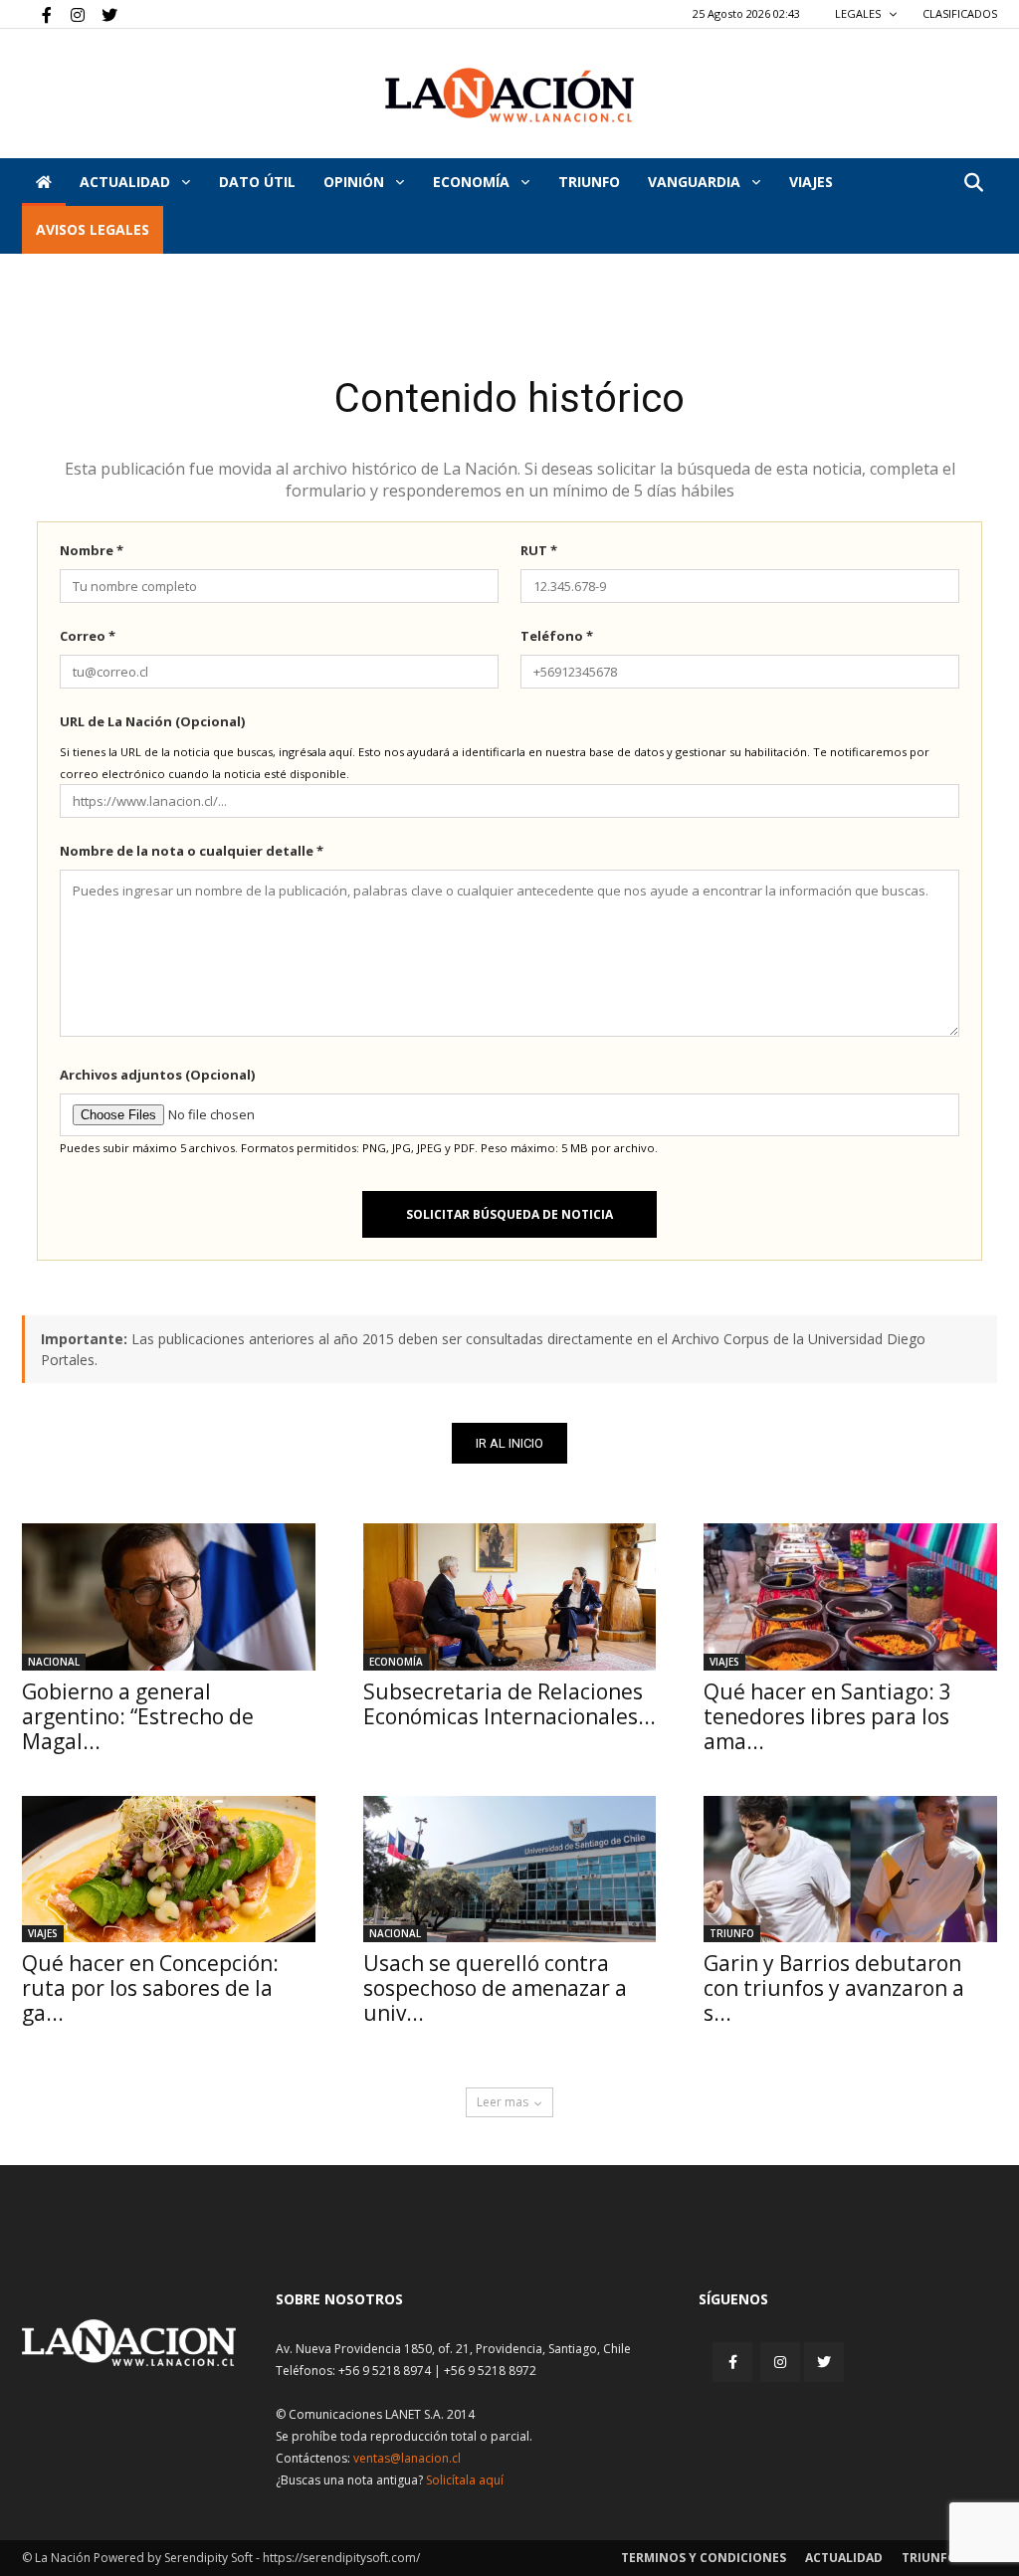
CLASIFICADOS (960, 13)
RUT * (539, 550)
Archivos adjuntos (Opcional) (157, 1075)
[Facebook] (37, 14)
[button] (973, 184)
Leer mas (503, 2102)
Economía (473, 182)
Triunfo (589, 182)
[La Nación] (509, 95)
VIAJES (811, 182)
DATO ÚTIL (257, 182)
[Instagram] (70, 14)
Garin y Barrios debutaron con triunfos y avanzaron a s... (834, 1988)
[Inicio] (44, 182)
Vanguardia (696, 182)
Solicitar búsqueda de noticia (509, 1214)
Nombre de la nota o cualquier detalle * (192, 851)
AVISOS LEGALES (93, 229)
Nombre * (92, 550)
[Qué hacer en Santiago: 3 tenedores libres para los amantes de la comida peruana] (850, 1596)
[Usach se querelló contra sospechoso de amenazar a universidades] (510, 1869)
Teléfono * (557, 636)
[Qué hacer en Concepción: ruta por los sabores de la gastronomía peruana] (169, 1869)
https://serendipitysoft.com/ (341, 2558)
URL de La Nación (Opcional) (152, 721)
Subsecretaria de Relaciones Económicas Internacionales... (509, 1704)
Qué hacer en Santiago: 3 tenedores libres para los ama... (827, 1716)
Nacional (54, 1662)
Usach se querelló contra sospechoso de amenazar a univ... (495, 1988)
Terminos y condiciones (704, 2558)
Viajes (724, 1662)
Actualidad (127, 182)
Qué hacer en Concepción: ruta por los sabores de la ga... (150, 1988)
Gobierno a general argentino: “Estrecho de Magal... (138, 1716)
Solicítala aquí (465, 2480)
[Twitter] (102, 14)
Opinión (356, 182)
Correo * (88, 636)
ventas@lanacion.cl (407, 2458)
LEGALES (859, 13)
